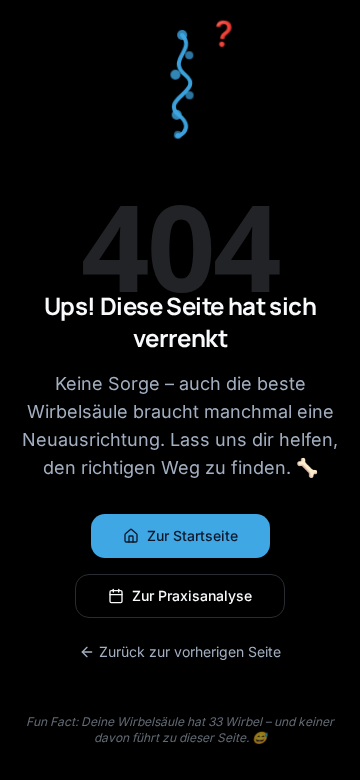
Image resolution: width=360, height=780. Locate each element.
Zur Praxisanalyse (192, 595)
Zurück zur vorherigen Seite (190, 651)
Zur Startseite (192, 535)
